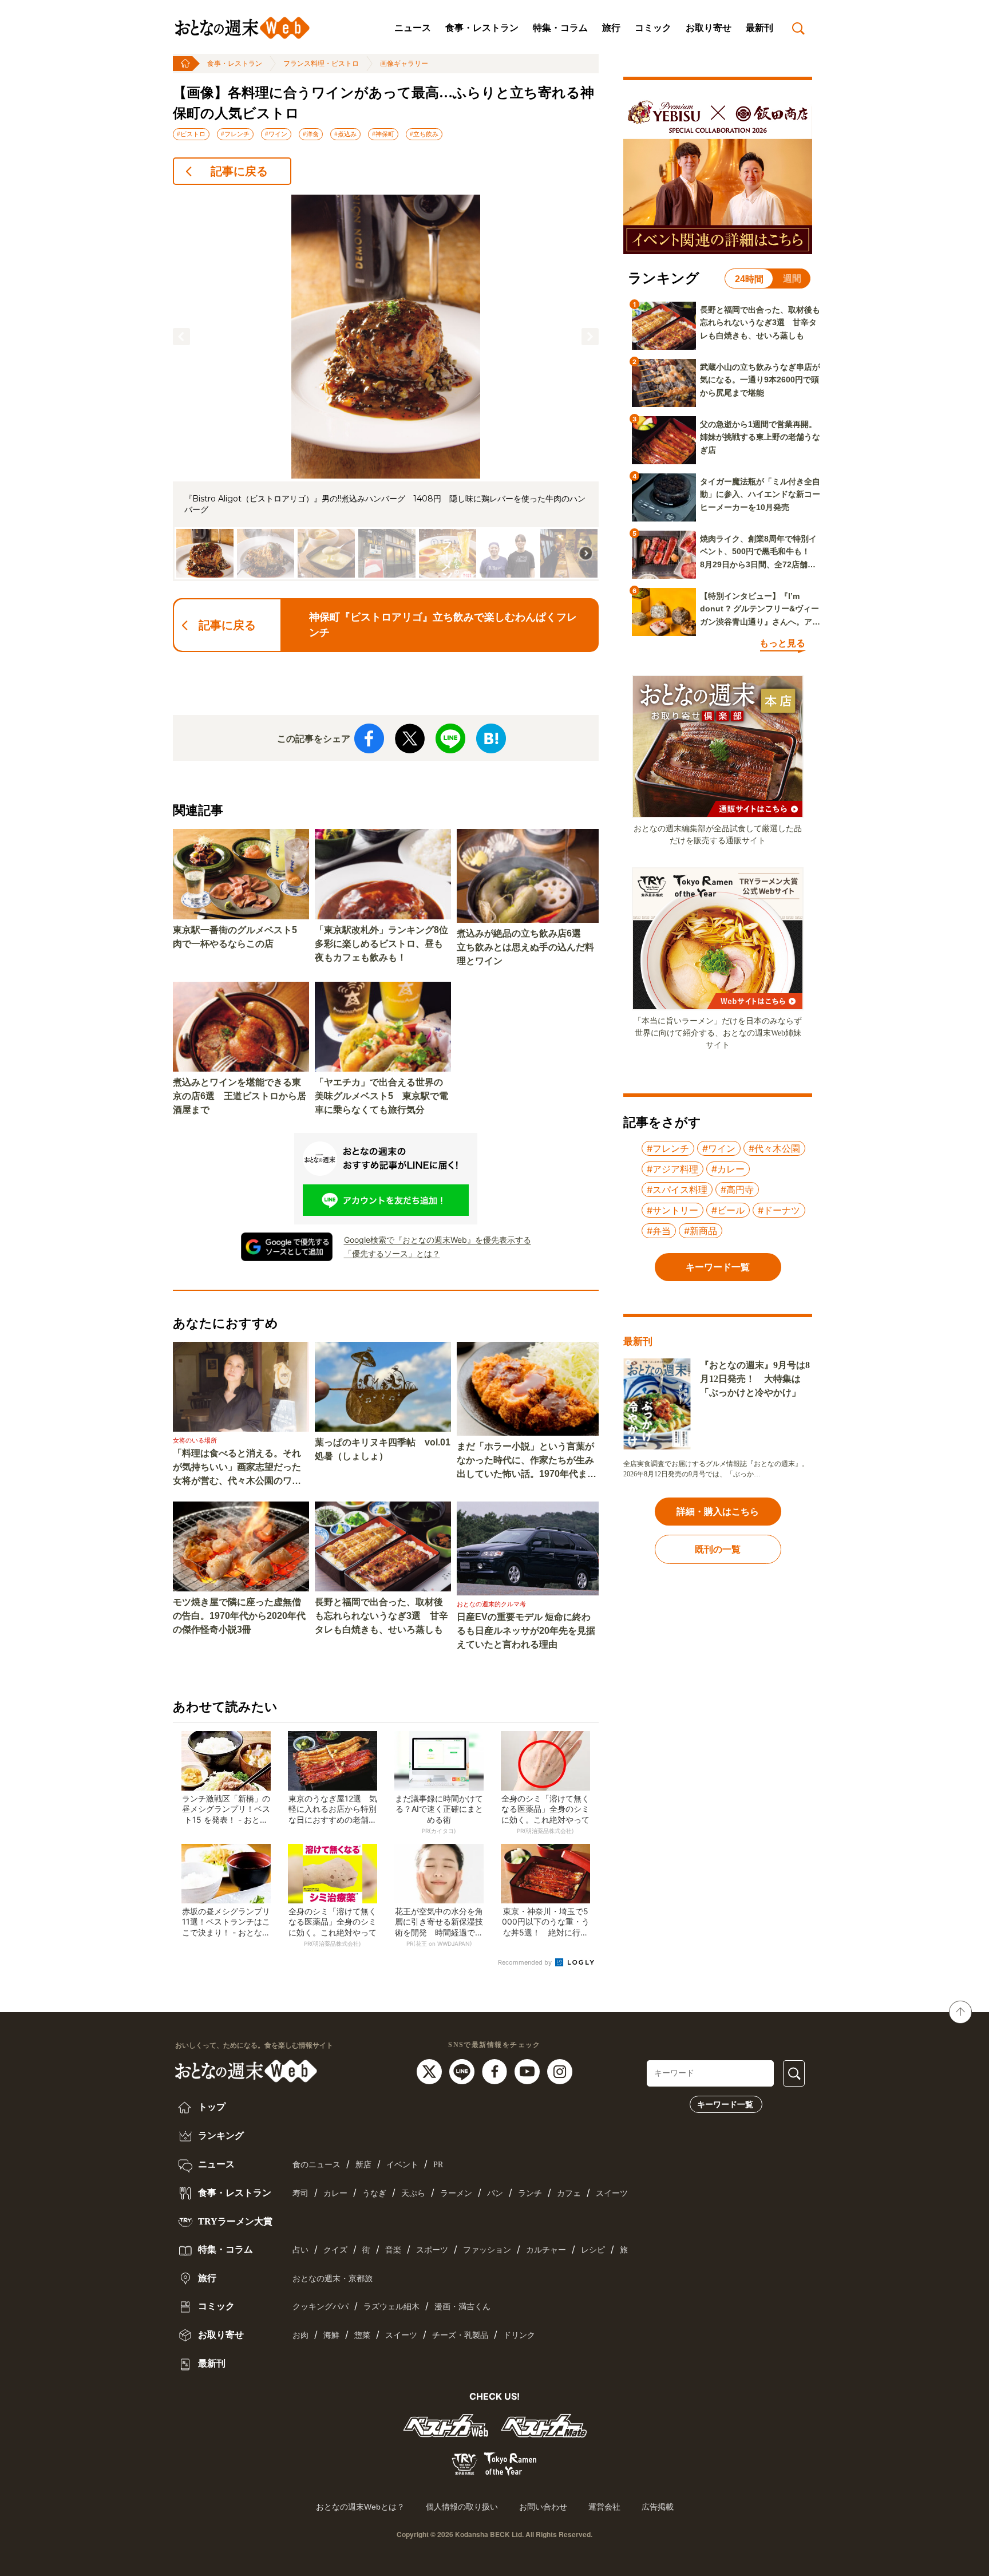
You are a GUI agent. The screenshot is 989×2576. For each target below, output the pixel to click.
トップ (211, 2107)
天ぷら (413, 2193)
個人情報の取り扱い (462, 2507)
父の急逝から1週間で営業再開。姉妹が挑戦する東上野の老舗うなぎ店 (760, 437)
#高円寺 (737, 1190)
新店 (363, 2165)
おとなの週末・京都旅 (333, 2279)
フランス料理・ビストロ (321, 64)
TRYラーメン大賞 (234, 2221)
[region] (386, 388)
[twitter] (431, 2071)
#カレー (728, 1169)
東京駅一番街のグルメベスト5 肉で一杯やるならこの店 (240, 937)
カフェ (569, 2193)
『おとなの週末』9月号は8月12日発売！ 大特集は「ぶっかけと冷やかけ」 (755, 1379)
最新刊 (759, 28)
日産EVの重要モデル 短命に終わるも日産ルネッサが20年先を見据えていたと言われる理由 (526, 1631)
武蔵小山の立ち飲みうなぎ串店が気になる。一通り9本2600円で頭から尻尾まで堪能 (760, 380)
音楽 (393, 2250)
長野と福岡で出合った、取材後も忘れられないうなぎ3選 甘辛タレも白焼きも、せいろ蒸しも (381, 1616)
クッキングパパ (321, 2307)
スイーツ (612, 2193)
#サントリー (672, 1210)
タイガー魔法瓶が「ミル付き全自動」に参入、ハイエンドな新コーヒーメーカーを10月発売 (760, 494)
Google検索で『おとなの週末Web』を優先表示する (438, 1240)
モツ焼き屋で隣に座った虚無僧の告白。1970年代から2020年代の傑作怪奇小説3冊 (239, 1616)
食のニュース (317, 2165)
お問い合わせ (543, 2507)
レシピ (593, 2250)
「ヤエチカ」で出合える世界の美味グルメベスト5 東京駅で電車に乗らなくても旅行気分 (381, 1096)
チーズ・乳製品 (460, 2335)
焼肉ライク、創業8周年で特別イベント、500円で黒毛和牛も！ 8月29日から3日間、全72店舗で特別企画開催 (759, 552)
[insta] (560, 2071)
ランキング (220, 2136)
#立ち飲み (424, 134)
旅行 (611, 28)
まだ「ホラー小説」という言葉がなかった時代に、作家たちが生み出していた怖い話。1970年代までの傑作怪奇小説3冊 (527, 1461)
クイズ (335, 2250)
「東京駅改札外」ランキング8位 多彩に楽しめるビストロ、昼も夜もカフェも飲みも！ (383, 944)
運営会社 (604, 2507)
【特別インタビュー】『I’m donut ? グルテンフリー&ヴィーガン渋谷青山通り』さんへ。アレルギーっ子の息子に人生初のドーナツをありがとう (760, 610)
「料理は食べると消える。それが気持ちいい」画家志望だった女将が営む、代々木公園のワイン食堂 (237, 1468)
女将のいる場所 (195, 1440)
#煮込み (345, 134)
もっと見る (782, 643)
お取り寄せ (709, 28)
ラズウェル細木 (391, 2307)
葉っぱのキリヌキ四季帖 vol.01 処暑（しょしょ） (383, 1449)
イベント (402, 2165)
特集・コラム (560, 28)
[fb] (496, 2071)
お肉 (300, 2335)
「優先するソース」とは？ (392, 1253)
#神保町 (383, 134)
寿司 (300, 2193)
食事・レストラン (482, 28)
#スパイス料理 (677, 1190)
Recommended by (526, 1962)
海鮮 (331, 2335)
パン (495, 2193)
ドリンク (519, 2335)
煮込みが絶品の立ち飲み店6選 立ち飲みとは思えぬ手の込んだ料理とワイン (525, 947)
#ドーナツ (779, 1210)
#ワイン (276, 134)
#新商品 (701, 1231)
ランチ (530, 2193)
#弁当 (659, 1231)
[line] (463, 2071)
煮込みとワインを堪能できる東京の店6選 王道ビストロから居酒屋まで (240, 1096)
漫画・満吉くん (462, 2307)
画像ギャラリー (404, 64)
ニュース (413, 28)
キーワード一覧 (725, 2104)
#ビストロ (191, 134)
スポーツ (432, 2250)
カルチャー (546, 2250)
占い (300, 2250)
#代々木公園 (774, 1148)
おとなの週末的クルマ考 (491, 1604)
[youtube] (529, 2071)
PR (438, 2165)
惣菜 (362, 2335)
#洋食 (311, 134)
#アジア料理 (672, 1169)
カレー (335, 2193)
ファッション (487, 2250)
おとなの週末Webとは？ (360, 2507)
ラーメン (456, 2193)
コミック (653, 28)
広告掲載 (658, 2507)
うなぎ (374, 2193)
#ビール (728, 1210)
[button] (181, 337)
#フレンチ (235, 134)
